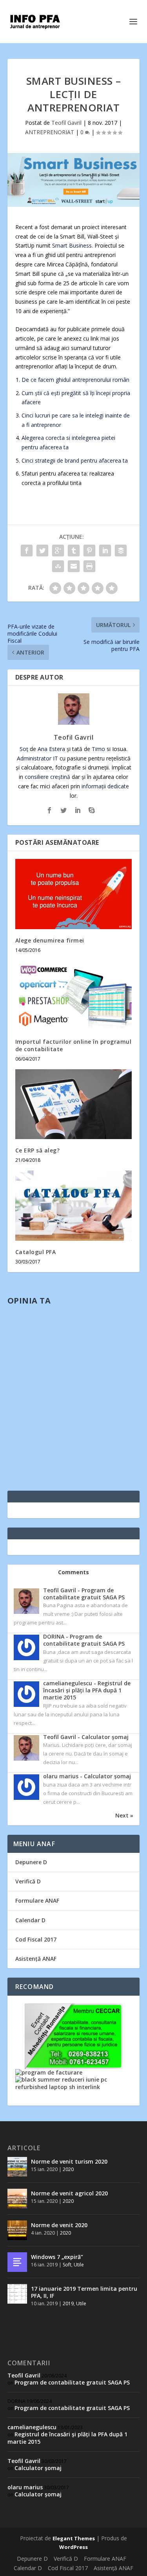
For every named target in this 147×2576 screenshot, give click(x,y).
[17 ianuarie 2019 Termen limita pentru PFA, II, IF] (17, 2294)
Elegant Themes (74, 2538)
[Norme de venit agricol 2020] (17, 2199)
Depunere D (31, 1862)
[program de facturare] (49, 2072)
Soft (67, 2265)
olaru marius (25, 2487)
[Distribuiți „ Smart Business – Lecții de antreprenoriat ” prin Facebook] (27, 551)
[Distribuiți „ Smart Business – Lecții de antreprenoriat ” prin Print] (89, 566)
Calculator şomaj (38, 2468)
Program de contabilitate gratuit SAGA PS (72, 2382)
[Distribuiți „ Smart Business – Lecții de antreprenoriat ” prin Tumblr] (74, 551)
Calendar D (30, 1920)
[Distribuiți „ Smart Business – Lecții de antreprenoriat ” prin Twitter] (42, 551)
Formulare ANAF (37, 1901)
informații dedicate (105, 786)
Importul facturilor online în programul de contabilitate (73, 1045)
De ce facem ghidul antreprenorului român (75, 380)
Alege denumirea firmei (50, 940)
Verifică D (28, 1881)
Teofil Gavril (66, 123)
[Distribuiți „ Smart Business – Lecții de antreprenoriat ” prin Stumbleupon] (58, 566)
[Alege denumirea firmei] (74, 894)
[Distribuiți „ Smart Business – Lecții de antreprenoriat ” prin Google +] (58, 551)
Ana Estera (51, 749)
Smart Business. (73, 245)
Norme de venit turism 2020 (69, 2161)
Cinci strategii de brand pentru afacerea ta (75, 460)
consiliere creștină (47, 777)
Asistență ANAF (36, 1959)
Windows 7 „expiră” (57, 2257)
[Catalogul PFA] (74, 1206)
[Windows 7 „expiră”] (17, 2262)
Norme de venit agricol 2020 (69, 2193)
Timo (98, 749)
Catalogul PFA (36, 1252)
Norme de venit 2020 (59, 2225)
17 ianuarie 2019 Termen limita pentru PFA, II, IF (84, 2292)
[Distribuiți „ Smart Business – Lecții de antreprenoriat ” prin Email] (74, 566)
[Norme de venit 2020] (17, 2230)
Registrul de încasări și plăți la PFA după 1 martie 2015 (67, 2438)
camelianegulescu (32, 2427)
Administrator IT (37, 758)
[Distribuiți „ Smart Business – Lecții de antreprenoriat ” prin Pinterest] (89, 551)
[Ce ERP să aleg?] (74, 1104)
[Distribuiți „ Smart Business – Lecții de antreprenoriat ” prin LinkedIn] (105, 551)
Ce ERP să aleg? (38, 1150)
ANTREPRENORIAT (50, 132)
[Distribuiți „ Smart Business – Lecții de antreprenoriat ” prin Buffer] (121, 551)
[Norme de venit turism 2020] (17, 2167)
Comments (73, 1572)
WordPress (73, 2547)
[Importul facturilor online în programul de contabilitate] (74, 996)
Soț (24, 749)
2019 (68, 2303)
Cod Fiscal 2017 (36, 1939)
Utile (79, 2265)
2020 (68, 2169)
